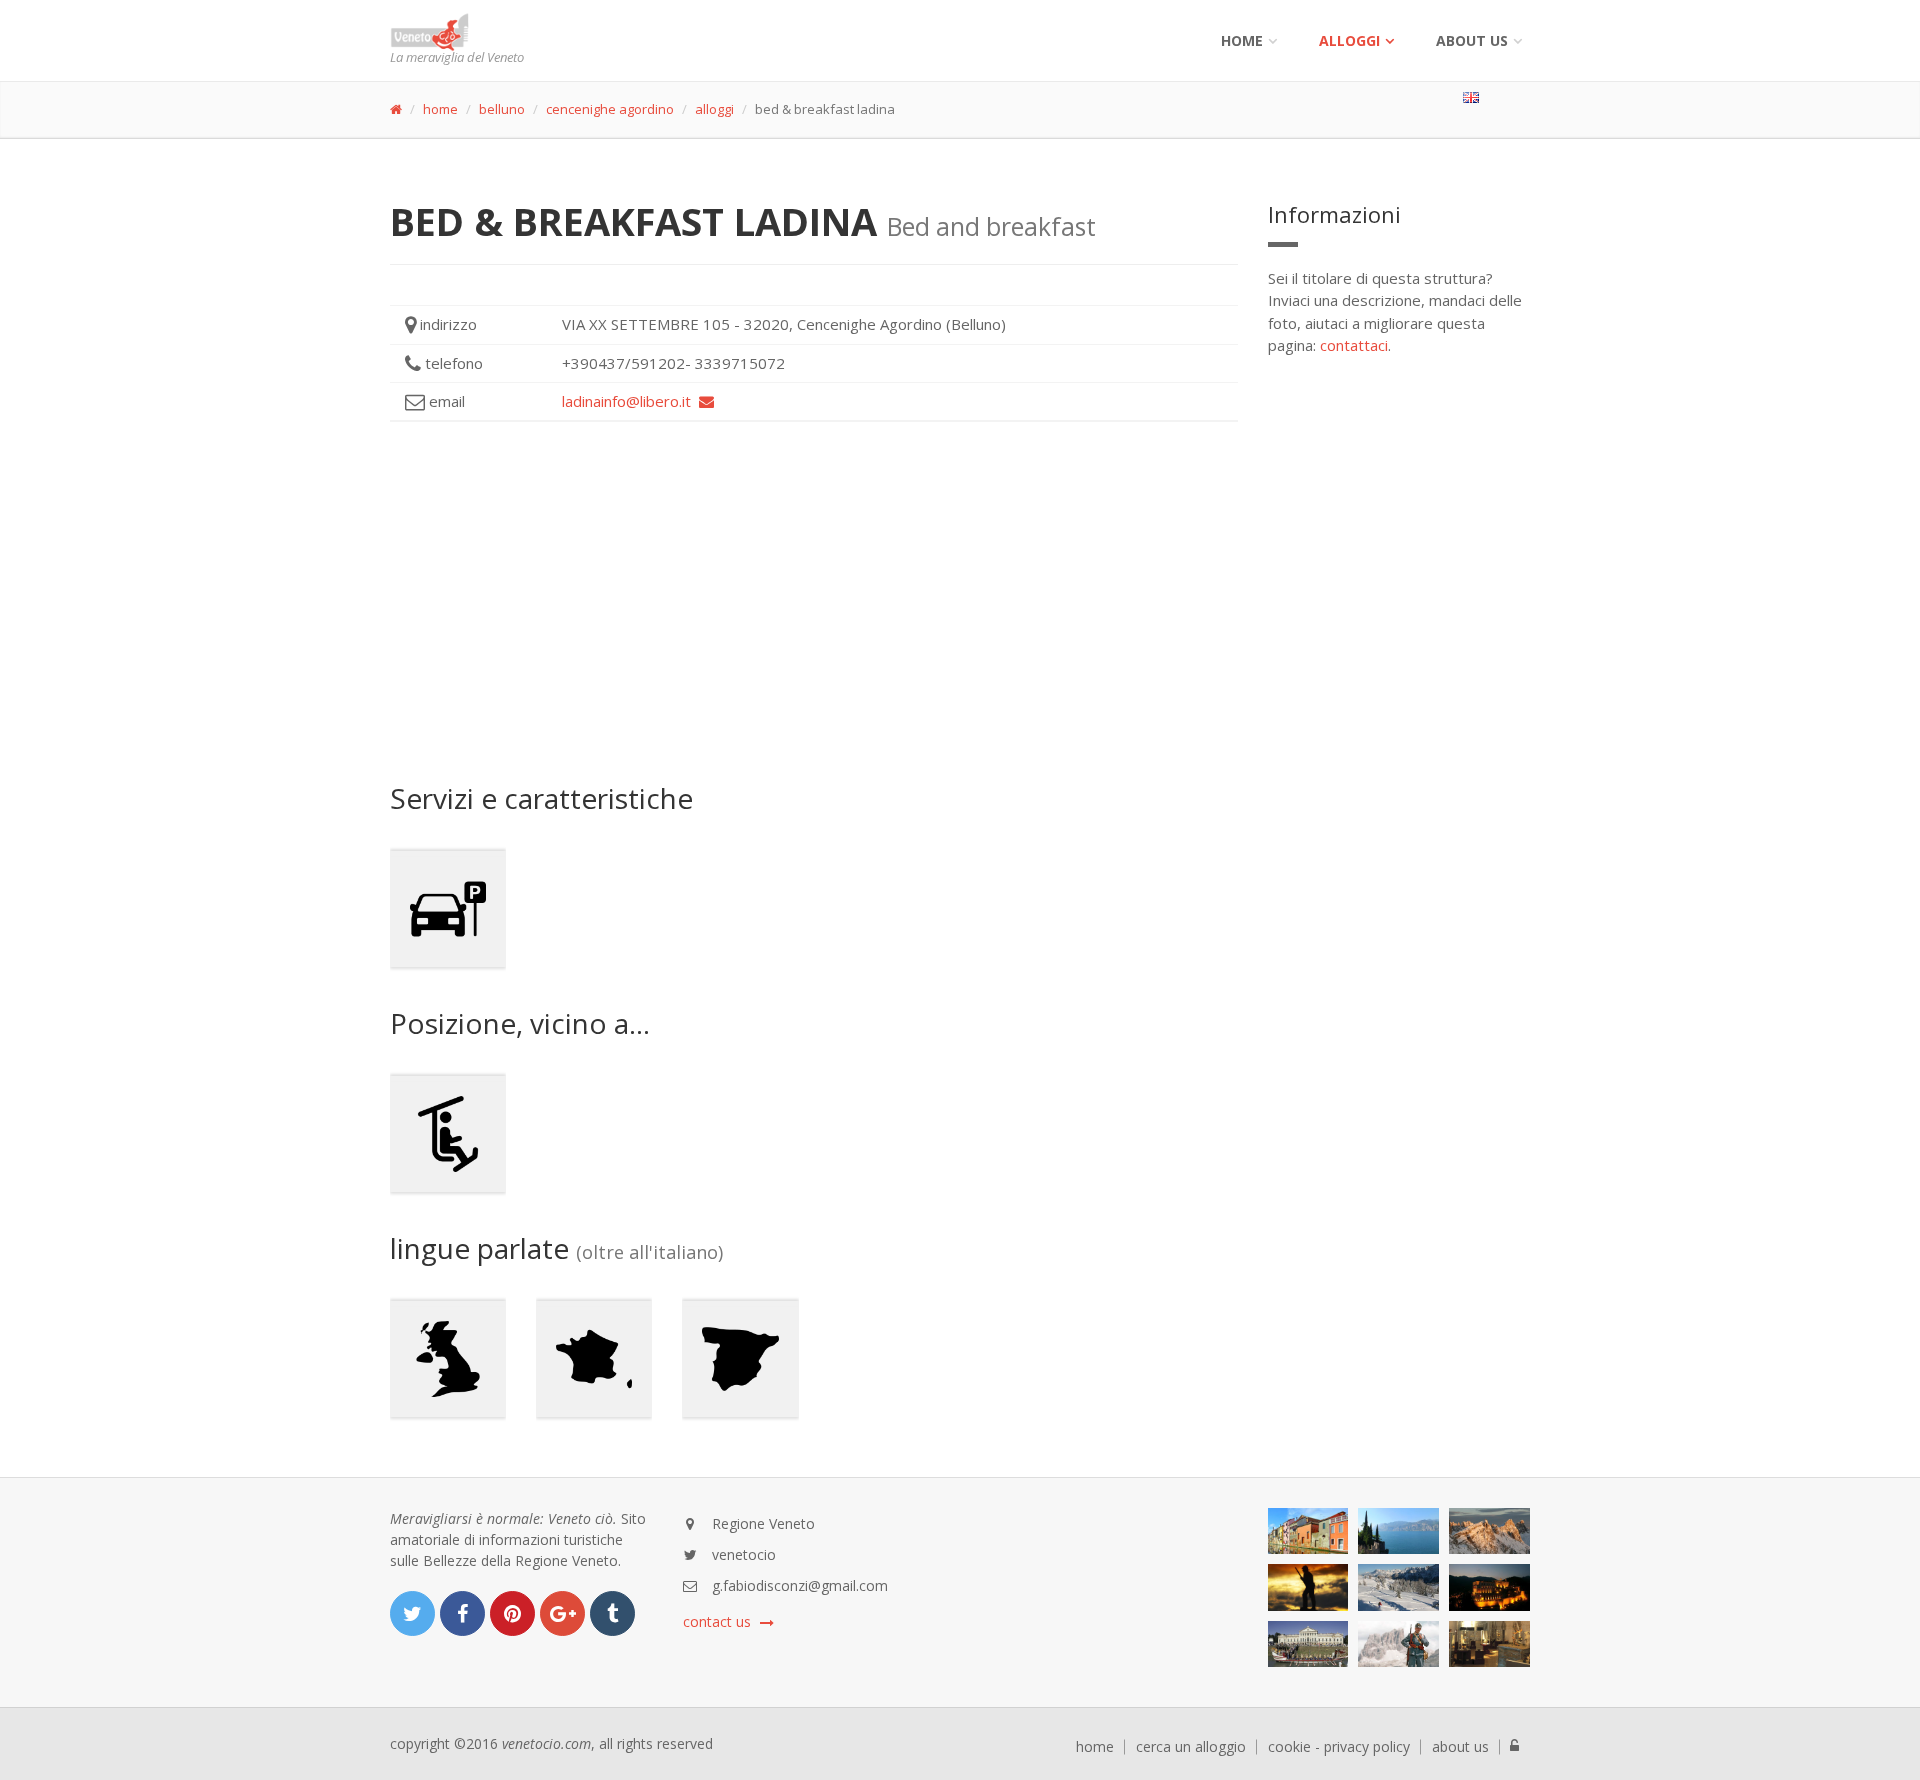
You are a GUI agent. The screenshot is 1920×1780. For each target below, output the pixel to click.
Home (1242, 40)
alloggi (1349, 40)
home (440, 109)
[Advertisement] (814, 602)
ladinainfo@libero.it (630, 401)
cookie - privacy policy (1339, 1747)
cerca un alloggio (1191, 1747)
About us (1472, 40)
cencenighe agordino (610, 109)
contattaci (1354, 345)
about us (1460, 1747)
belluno (502, 109)
